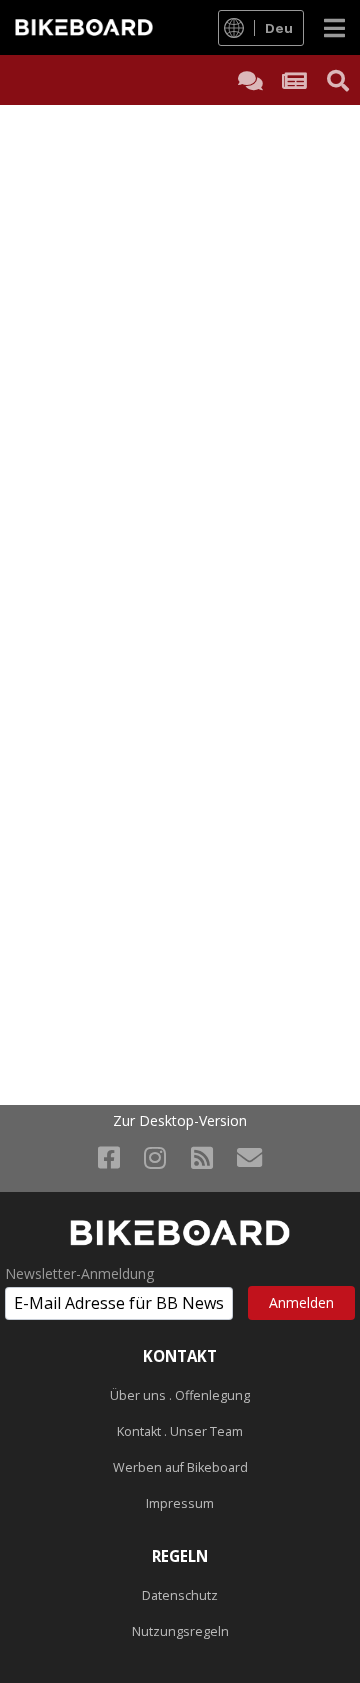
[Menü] (334, 27)
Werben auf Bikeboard (180, 1467)
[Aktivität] (294, 80)
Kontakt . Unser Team (180, 1431)
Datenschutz (180, 1595)
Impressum (180, 1503)
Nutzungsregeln (180, 1631)
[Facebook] (109, 1157)
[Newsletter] (249, 1157)
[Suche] (338, 80)
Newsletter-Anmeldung (79, 1274)
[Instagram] (155, 1157)
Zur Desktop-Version (180, 1121)
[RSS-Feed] (202, 1157)
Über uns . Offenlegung (180, 1395)
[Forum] (250, 80)
